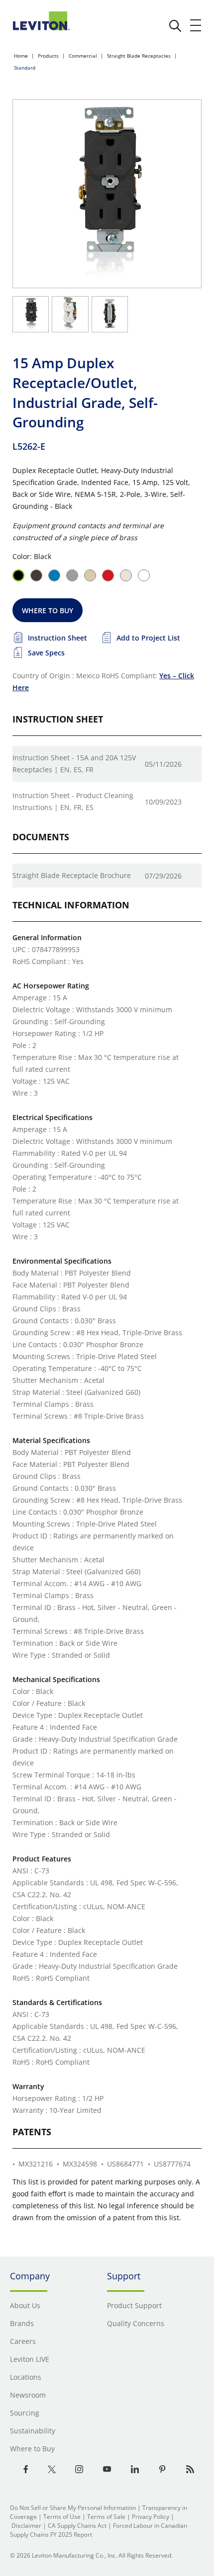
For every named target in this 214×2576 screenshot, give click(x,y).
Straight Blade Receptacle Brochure (72, 875)
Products (48, 56)
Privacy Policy (151, 2517)
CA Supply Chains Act (77, 2526)
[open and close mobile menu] (196, 25)
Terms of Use (62, 2517)
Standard (25, 68)
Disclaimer (26, 2526)
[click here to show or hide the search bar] (175, 26)
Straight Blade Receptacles (139, 56)
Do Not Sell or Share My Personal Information (73, 2508)
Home (21, 56)
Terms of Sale (106, 2517)
